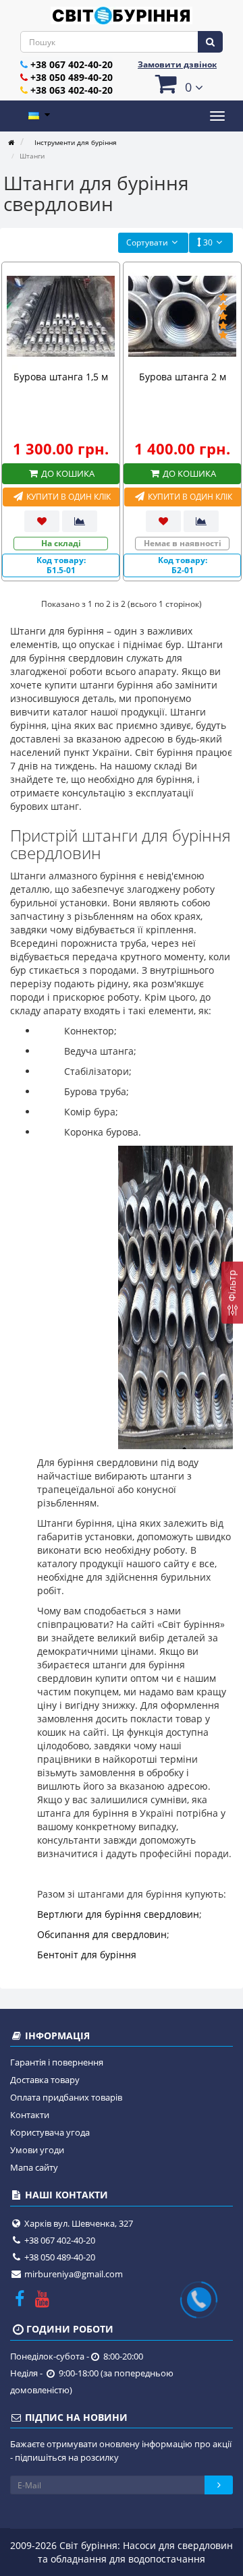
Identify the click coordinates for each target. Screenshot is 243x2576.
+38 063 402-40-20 (72, 90)
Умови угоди (37, 2150)
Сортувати (147, 242)
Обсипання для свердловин (102, 1934)
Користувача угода (50, 2132)
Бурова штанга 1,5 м (61, 377)
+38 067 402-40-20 (72, 64)
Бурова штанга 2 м (183, 377)
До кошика (67, 473)
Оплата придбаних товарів (66, 2097)
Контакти (30, 2115)
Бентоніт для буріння (87, 1955)
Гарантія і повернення (57, 2062)
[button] (177, 83)
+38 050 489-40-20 (72, 77)
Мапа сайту (34, 2167)
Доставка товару (45, 2080)
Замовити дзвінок (177, 64)
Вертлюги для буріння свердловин (118, 1914)
